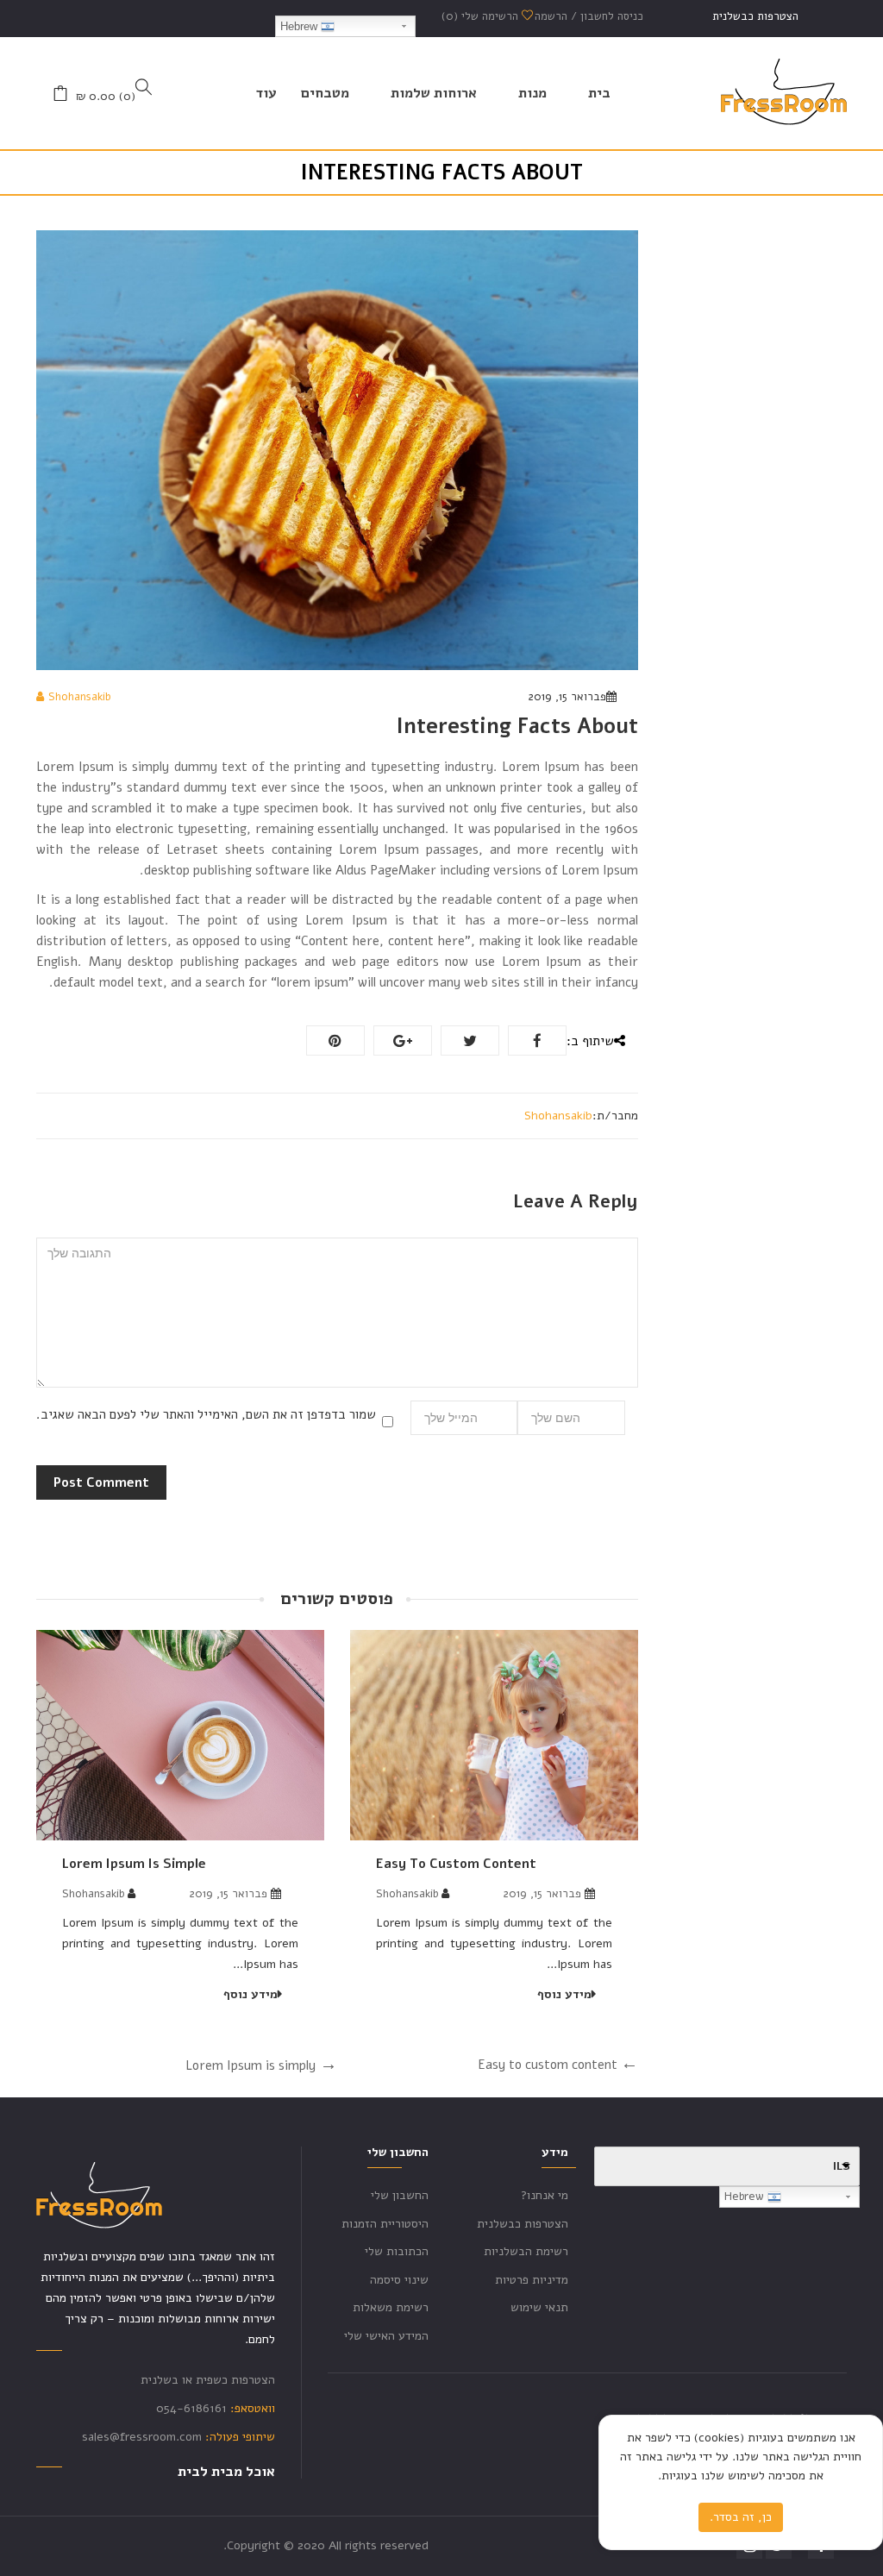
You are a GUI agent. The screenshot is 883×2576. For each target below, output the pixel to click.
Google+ (403, 1040)
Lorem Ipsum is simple (134, 1864)
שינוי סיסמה (399, 2280)
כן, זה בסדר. (741, 2517)
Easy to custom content (456, 1864)
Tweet (470, 1040)
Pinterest (335, 1040)
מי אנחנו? (545, 2195)
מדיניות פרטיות (532, 2280)
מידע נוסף (564, 1994)
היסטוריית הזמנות (385, 2224)
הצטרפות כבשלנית (755, 16)
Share (537, 1040)
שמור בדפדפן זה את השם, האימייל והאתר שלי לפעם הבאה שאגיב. (206, 1414)
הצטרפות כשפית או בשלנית (208, 2380)
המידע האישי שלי (386, 2336)
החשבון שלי (400, 2195)
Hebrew (301, 26)
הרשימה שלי (482, 16)
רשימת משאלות (391, 2307)
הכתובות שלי (397, 2251)
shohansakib (79, 697)
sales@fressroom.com (142, 2437)
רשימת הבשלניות (526, 2251)
